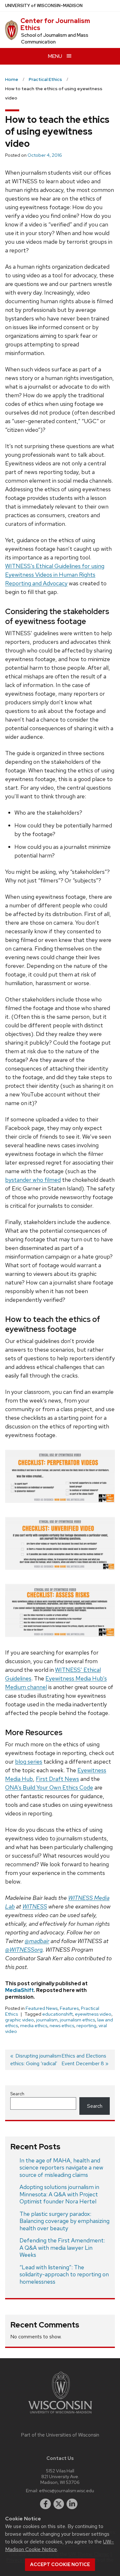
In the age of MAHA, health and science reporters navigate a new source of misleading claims (61, 2168)
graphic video (20, 2020)
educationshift (57, 2014)
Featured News (42, 2008)
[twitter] (59, 2504)
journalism (47, 2020)
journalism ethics (77, 2020)
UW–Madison (44, 6)
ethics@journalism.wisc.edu (67, 2490)
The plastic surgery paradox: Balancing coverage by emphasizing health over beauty (64, 2221)
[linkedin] (72, 2504)
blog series (29, 1762)
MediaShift (20, 1990)
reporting (86, 2026)
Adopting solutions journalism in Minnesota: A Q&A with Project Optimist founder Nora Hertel (59, 2194)
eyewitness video (93, 2014)
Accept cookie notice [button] (60, 2564)
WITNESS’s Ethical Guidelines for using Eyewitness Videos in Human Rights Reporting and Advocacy (55, 575)
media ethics (34, 2026)
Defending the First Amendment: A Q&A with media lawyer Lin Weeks (62, 2248)
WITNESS (35, 1906)
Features (69, 2008)
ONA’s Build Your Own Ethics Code (49, 1787)
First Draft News (57, 1779)
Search (17, 2094)
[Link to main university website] (60, 2415)
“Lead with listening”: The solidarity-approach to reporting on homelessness (64, 2274)
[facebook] (45, 2504)
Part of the (60, 2435)
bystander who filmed (33, 1180)
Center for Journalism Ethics (55, 24)
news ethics (62, 2026)
